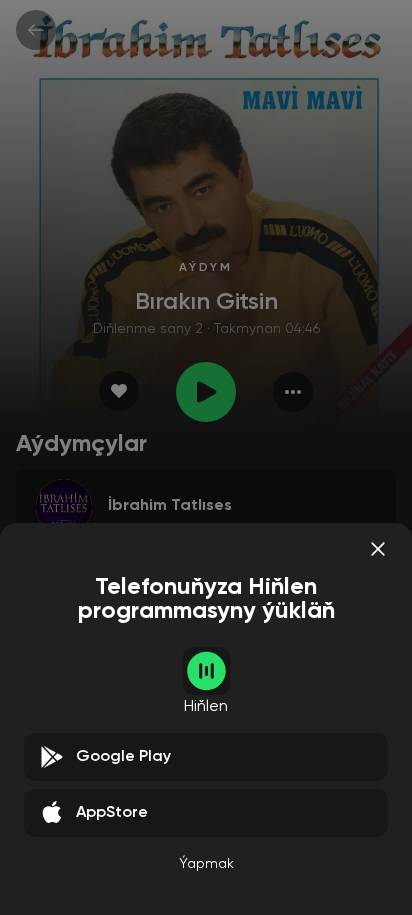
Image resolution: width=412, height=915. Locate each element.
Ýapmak (206, 864)
